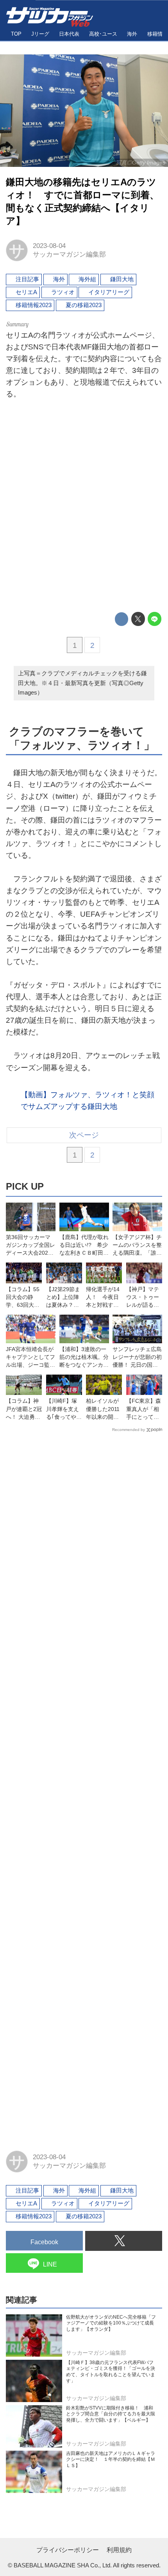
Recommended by (129, 1430)
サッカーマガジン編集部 (69, 254)
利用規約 (119, 2550)
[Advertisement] (84, 508)
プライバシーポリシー (68, 2550)
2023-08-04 (49, 246)
